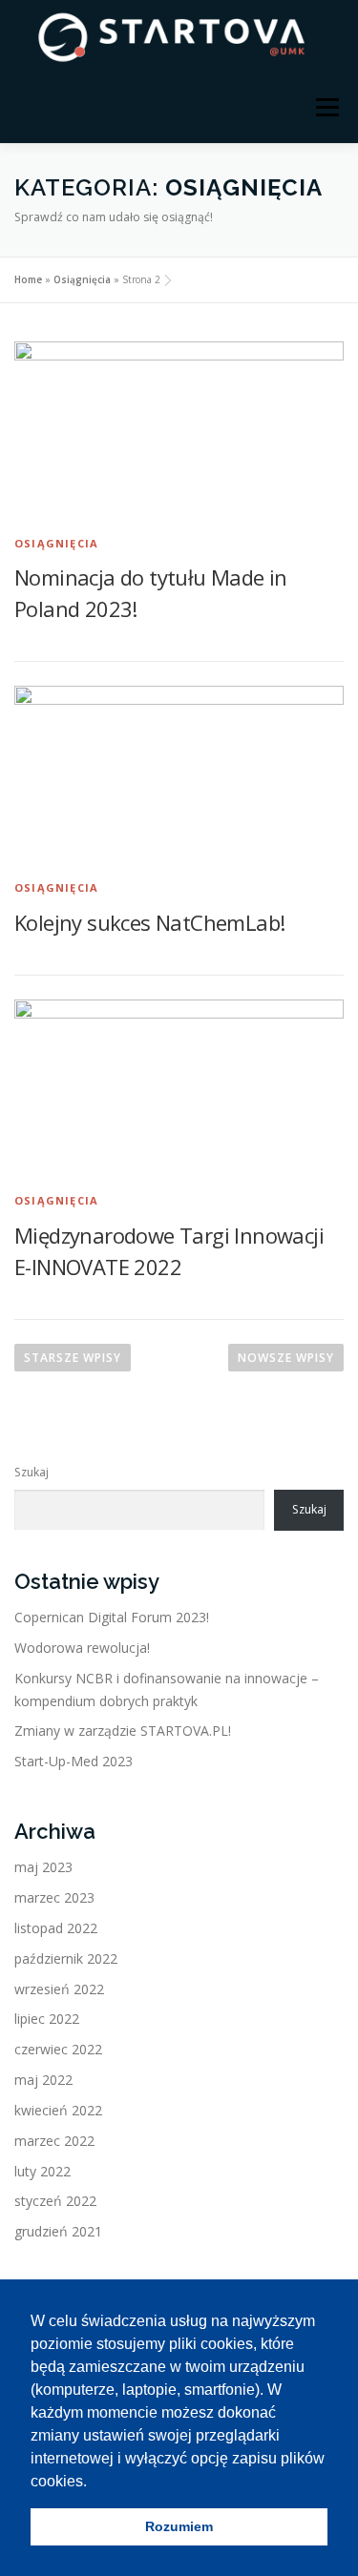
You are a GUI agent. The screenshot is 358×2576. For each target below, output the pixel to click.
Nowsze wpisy (286, 1358)
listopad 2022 (56, 1928)
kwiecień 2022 (58, 2110)
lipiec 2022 (47, 2019)
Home (28, 279)
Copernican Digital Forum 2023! (112, 1617)
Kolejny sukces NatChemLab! (149, 922)
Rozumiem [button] (179, 2526)
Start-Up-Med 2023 (74, 1761)
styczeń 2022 (55, 2201)
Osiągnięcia (82, 279)
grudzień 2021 (58, 2231)
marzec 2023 (54, 1897)
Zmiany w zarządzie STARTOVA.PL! (123, 1731)
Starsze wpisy (73, 1358)
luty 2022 (42, 2171)
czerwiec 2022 (58, 2049)
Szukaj (32, 1472)
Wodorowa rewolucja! (82, 1648)
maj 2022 (43, 2080)
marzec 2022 (54, 2141)
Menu (326, 107)
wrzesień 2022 (59, 1989)
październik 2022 (66, 1958)
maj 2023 (43, 1867)
